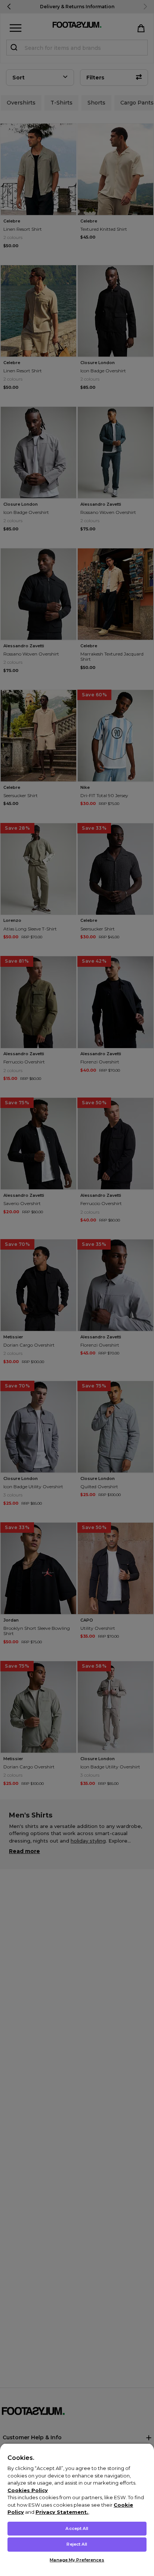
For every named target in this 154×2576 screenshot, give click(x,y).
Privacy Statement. (62, 2512)
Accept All (77, 2528)
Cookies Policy (28, 2490)
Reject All (77, 2544)
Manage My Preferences (77, 2560)
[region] (77, 2510)
